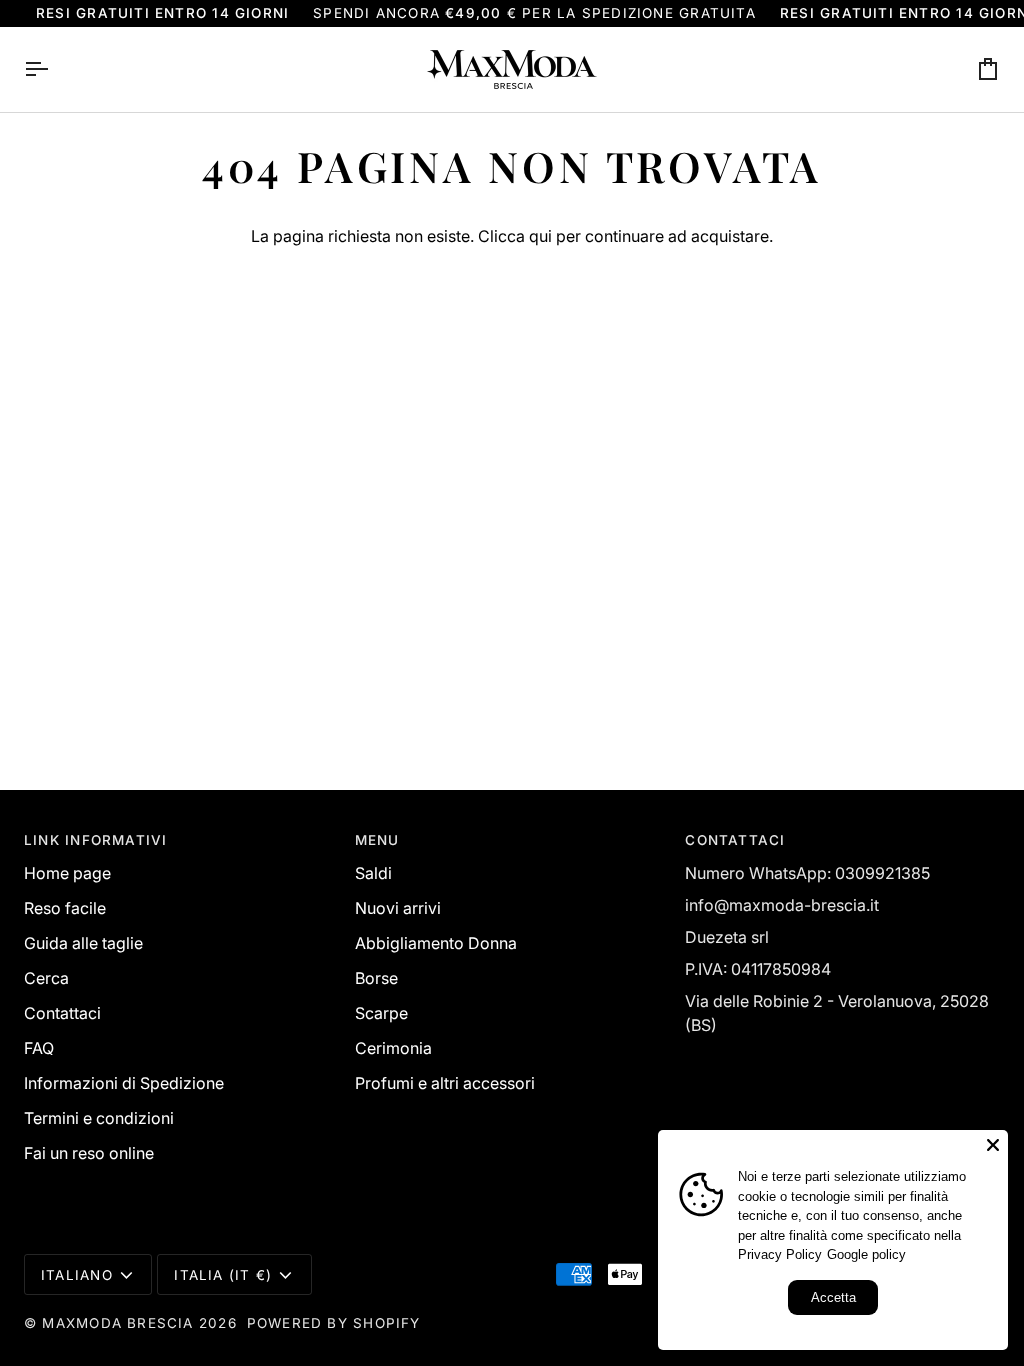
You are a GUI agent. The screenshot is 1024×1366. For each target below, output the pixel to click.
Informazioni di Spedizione (124, 1083)
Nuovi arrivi (398, 908)
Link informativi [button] (95, 840)
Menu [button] (377, 840)
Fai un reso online (89, 1153)
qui (540, 236)
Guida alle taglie (83, 943)
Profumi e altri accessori (445, 1083)
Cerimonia (393, 1048)
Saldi (373, 873)
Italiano (77, 1275)
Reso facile (65, 908)
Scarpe (381, 1013)
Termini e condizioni (99, 1118)
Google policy (866, 1254)
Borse (376, 978)
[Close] (993, 1145)
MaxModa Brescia (117, 1323)
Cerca (46, 978)
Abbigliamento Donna (436, 943)
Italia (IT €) (223, 1275)
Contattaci (62, 1013)
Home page (67, 873)
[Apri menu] (54, 69)
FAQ (39, 1048)
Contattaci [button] (735, 840)
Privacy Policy (780, 1254)
